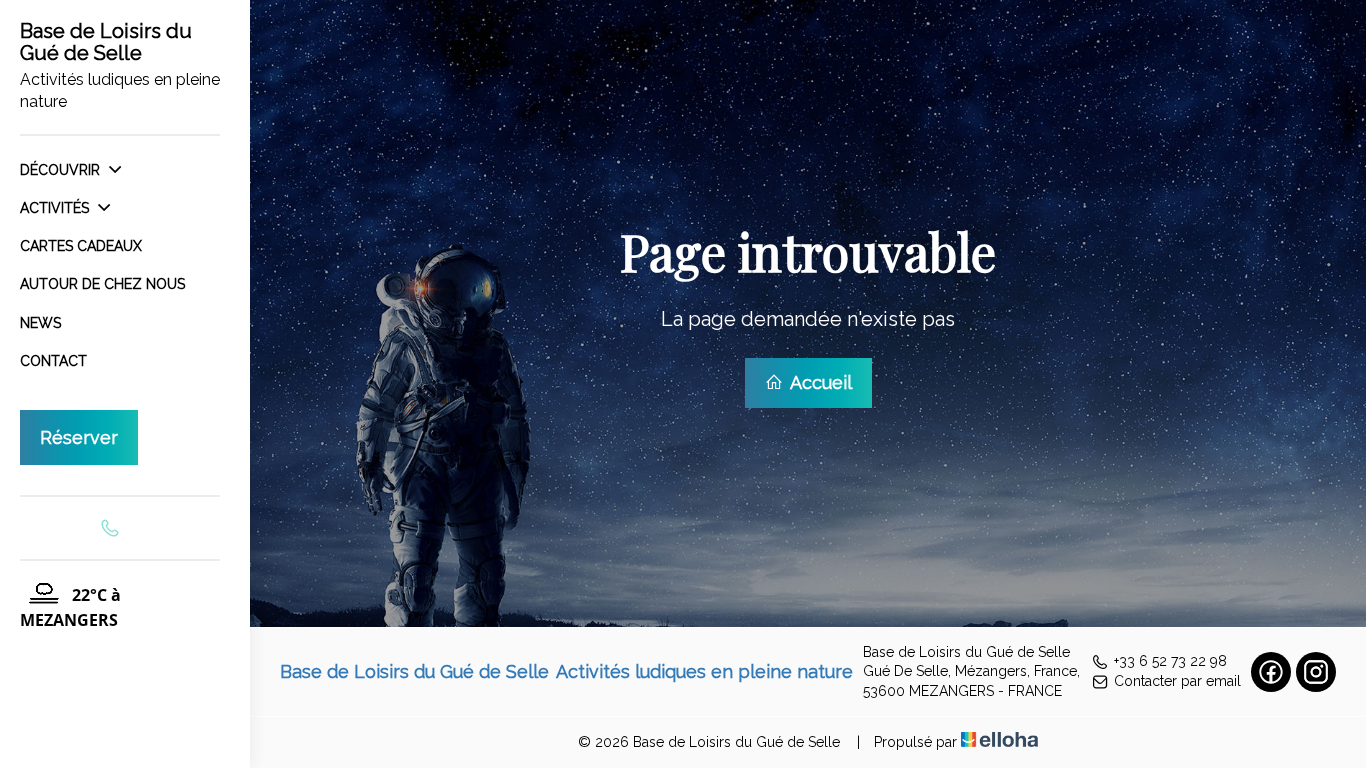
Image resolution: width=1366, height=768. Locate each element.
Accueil (819, 382)
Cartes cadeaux (81, 246)
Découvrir (62, 170)
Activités (56, 208)
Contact (53, 361)
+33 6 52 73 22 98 (1170, 661)
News (40, 323)
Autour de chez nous (102, 284)
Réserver (79, 437)
